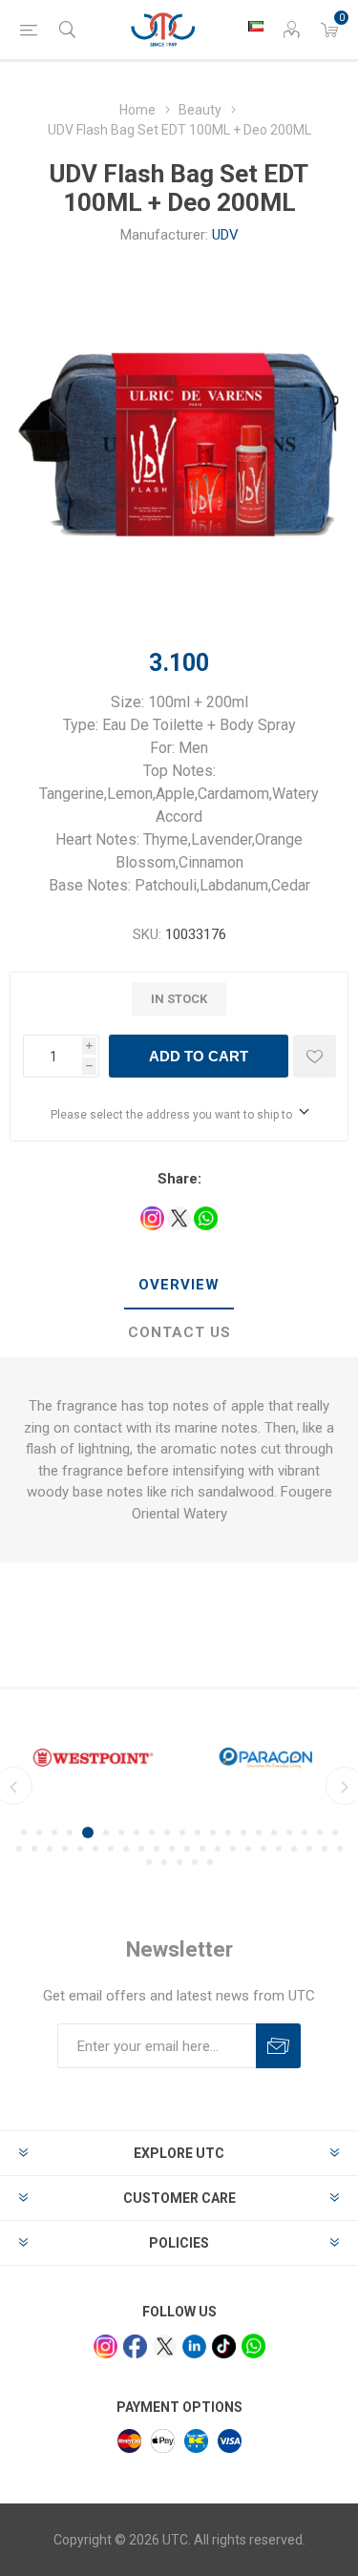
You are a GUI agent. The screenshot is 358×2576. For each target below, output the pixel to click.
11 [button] (182, 1833)
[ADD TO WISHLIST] (315, 1056)
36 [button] (233, 1849)
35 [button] (218, 1849)
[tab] (179, 1286)
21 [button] (335, 1833)
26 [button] (80, 1849)
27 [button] (95, 1849)
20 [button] (320, 1833)
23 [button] (34, 1849)
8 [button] (137, 1833)
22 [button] (19, 1849)
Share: (179, 1179)
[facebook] (135, 2346)
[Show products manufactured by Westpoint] (93, 1757)
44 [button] (149, 1862)
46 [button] (179, 1862)
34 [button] (202, 1849)
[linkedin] (194, 2346)
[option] (93, 1757)
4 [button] (70, 1833)
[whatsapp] (253, 2346)
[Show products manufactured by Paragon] (266, 1757)
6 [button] (106, 1833)
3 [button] (54, 1833)
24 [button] (50, 1849)
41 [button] (309, 1849)
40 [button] (294, 1849)
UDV (225, 235)
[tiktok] (224, 2346)
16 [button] (259, 1833)
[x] (165, 2346)
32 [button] (172, 1849)
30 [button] (141, 1849)
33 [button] (187, 1849)
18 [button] (289, 1833)
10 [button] (167, 1833)
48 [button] (210, 1862)
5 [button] (88, 1833)
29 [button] (126, 1849)
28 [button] (111, 1849)
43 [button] (340, 1849)
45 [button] (164, 1862)
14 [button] (228, 1833)
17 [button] (274, 1833)
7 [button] (121, 1833)
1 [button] (24, 1833)
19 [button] (305, 1833)
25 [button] (65, 1849)
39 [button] (279, 1849)
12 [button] (198, 1833)
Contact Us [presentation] (179, 1332)
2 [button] (39, 1833)
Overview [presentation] (179, 1285)
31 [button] (157, 1849)
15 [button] (243, 1833)
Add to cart (199, 1056)
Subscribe (278, 2046)
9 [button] (152, 1833)
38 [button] (263, 1849)
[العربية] (256, 26)
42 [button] (325, 1849)
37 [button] (248, 1849)
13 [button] (213, 1833)
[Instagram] (105, 2346)
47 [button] (195, 1862)
